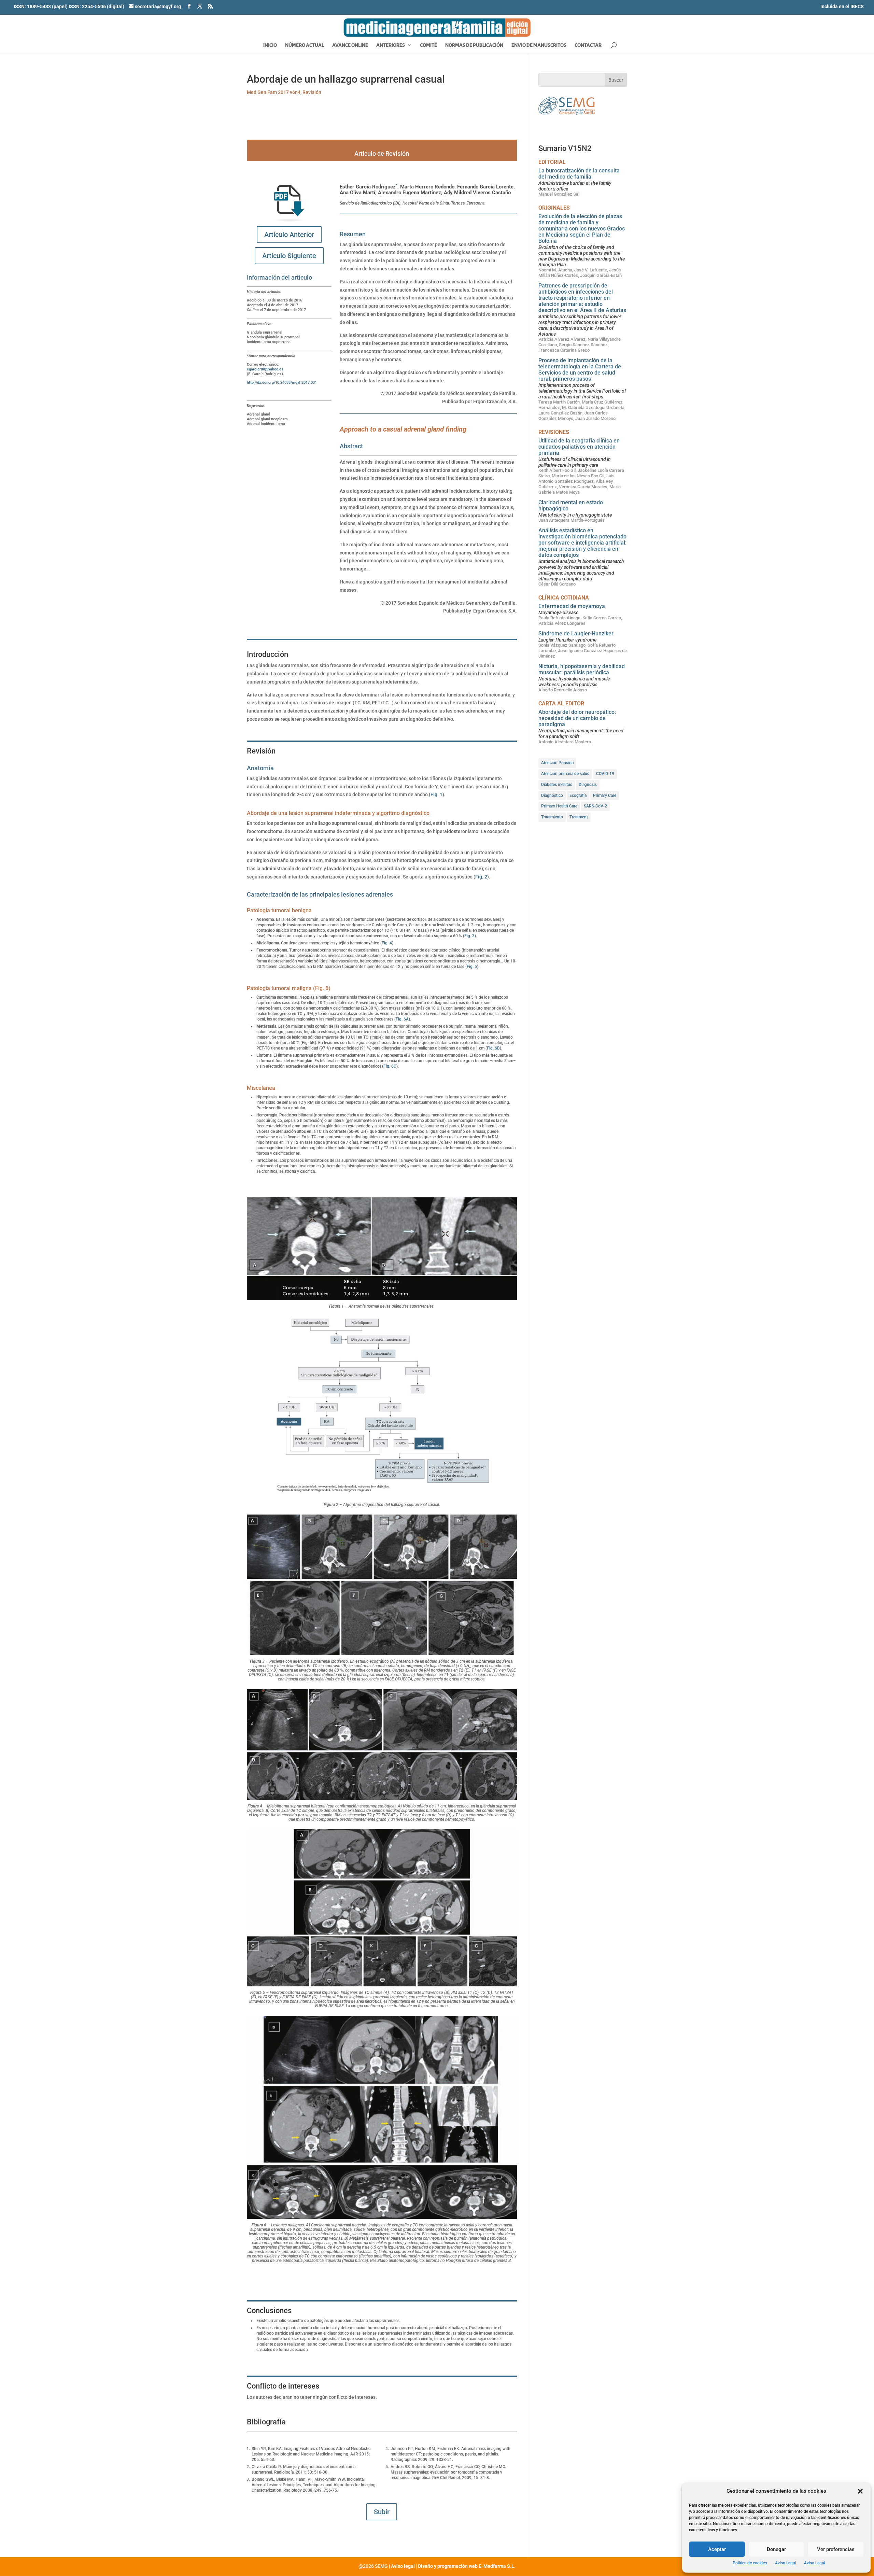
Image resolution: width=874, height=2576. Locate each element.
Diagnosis (588, 785)
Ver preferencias (836, 2549)
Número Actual (305, 45)
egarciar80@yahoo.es (265, 369)
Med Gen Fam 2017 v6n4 (274, 92)
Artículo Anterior (289, 235)
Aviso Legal (785, 2563)
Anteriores (391, 45)
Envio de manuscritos (539, 45)
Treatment (579, 817)
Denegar (776, 2549)
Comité (428, 45)
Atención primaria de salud (565, 774)
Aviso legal (403, 2566)
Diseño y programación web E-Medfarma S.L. (467, 2566)
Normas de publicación (474, 45)
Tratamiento (552, 817)
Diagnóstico (552, 796)
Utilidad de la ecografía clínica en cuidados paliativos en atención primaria (579, 447)
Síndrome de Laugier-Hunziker (576, 634)
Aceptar (717, 2549)
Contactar (588, 45)
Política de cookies (750, 2563)
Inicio (270, 45)
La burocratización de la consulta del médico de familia (579, 174)
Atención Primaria (557, 763)
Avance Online (350, 45)
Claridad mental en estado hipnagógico (571, 505)
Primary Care (605, 796)
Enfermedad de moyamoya (572, 606)
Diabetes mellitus (557, 785)
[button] (860, 2491)
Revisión (312, 92)
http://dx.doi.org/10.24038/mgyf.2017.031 (282, 383)
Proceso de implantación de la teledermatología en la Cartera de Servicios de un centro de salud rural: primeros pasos (580, 370)
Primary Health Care (559, 806)
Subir (382, 2512)
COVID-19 (605, 774)
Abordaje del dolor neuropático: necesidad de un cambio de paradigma (577, 718)
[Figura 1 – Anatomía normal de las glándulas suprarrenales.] (382, 1249)
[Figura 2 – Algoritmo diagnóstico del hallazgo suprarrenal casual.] (382, 1407)
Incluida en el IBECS (842, 6)
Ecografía (578, 796)
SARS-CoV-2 (595, 806)
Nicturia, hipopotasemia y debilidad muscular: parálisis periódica (582, 669)
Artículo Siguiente (289, 256)
